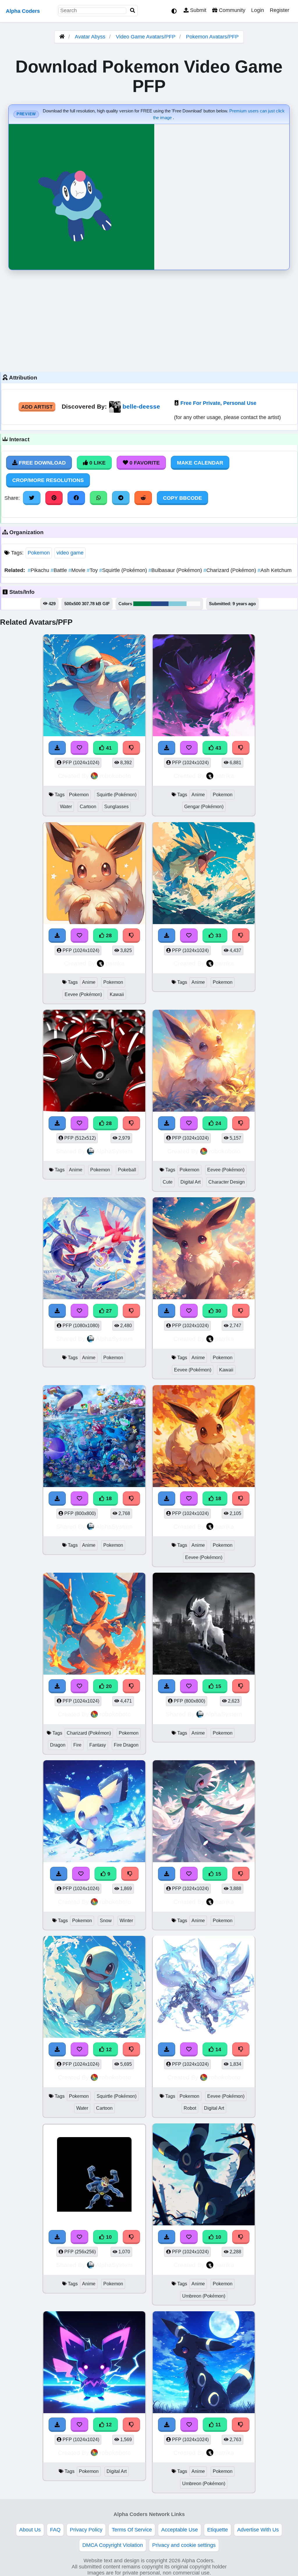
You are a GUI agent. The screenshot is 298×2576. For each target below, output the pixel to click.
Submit (197, 10)
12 (108, 2049)
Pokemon (39, 553)
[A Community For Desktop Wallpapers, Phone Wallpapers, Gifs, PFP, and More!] (62, 37)
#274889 (160, 604)
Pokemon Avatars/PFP (212, 37)
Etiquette (218, 2530)
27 (108, 1311)
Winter (126, 1921)
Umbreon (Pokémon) (204, 2296)
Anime (198, 795)
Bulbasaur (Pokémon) (176, 570)
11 (217, 2425)
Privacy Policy (86, 2530)
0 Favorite (144, 463)
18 (108, 1498)
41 (108, 748)
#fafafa (193, 604)
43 (218, 748)
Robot (190, 2108)
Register (280, 10)
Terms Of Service (132, 2530)
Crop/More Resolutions (48, 480)
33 (218, 935)
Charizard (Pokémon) (230, 570)
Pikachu (39, 570)
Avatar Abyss (90, 37)
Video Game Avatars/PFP (146, 37)
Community (231, 10)
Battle (60, 570)
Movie (78, 570)
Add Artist (37, 407)
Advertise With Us (258, 2530)
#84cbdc (178, 604)
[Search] (133, 11)
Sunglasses (116, 807)
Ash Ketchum (275, 570)
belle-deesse (141, 406)
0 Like (97, 463)
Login (258, 10)
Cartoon (88, 807)
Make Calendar (200, 463)
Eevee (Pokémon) (83, 994)
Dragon (58, 1745)
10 (108, 2237)
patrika (225, 776)
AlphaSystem (114, 1151)
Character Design (227, 1182)
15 (218, 1686)
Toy (93, 570)
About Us (30, 2530)
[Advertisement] (149, 319)
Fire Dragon (126, 1745)
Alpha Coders (23, 11)
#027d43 (142, 604)
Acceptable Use (180, 2530)
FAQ (55, 2530)
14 (218, 2049)
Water (66, 807)
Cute (168, 1182)
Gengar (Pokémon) (204, 807)
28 (108, 935)
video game (70, 553)
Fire (77, 1745)
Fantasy (98, 1745)
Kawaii (117, 994)
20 (108, 1686)
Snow (106, 1921)
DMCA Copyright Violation (113, 2545)
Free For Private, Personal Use (218, 403)
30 (218, 1311)
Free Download (42, 463)
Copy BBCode (182, 498)
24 (218, 1123)
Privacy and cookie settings (184, 2545)
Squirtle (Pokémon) (124, 570)
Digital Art (190, 1182)
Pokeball (127, 1170)
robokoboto (115, 776)
